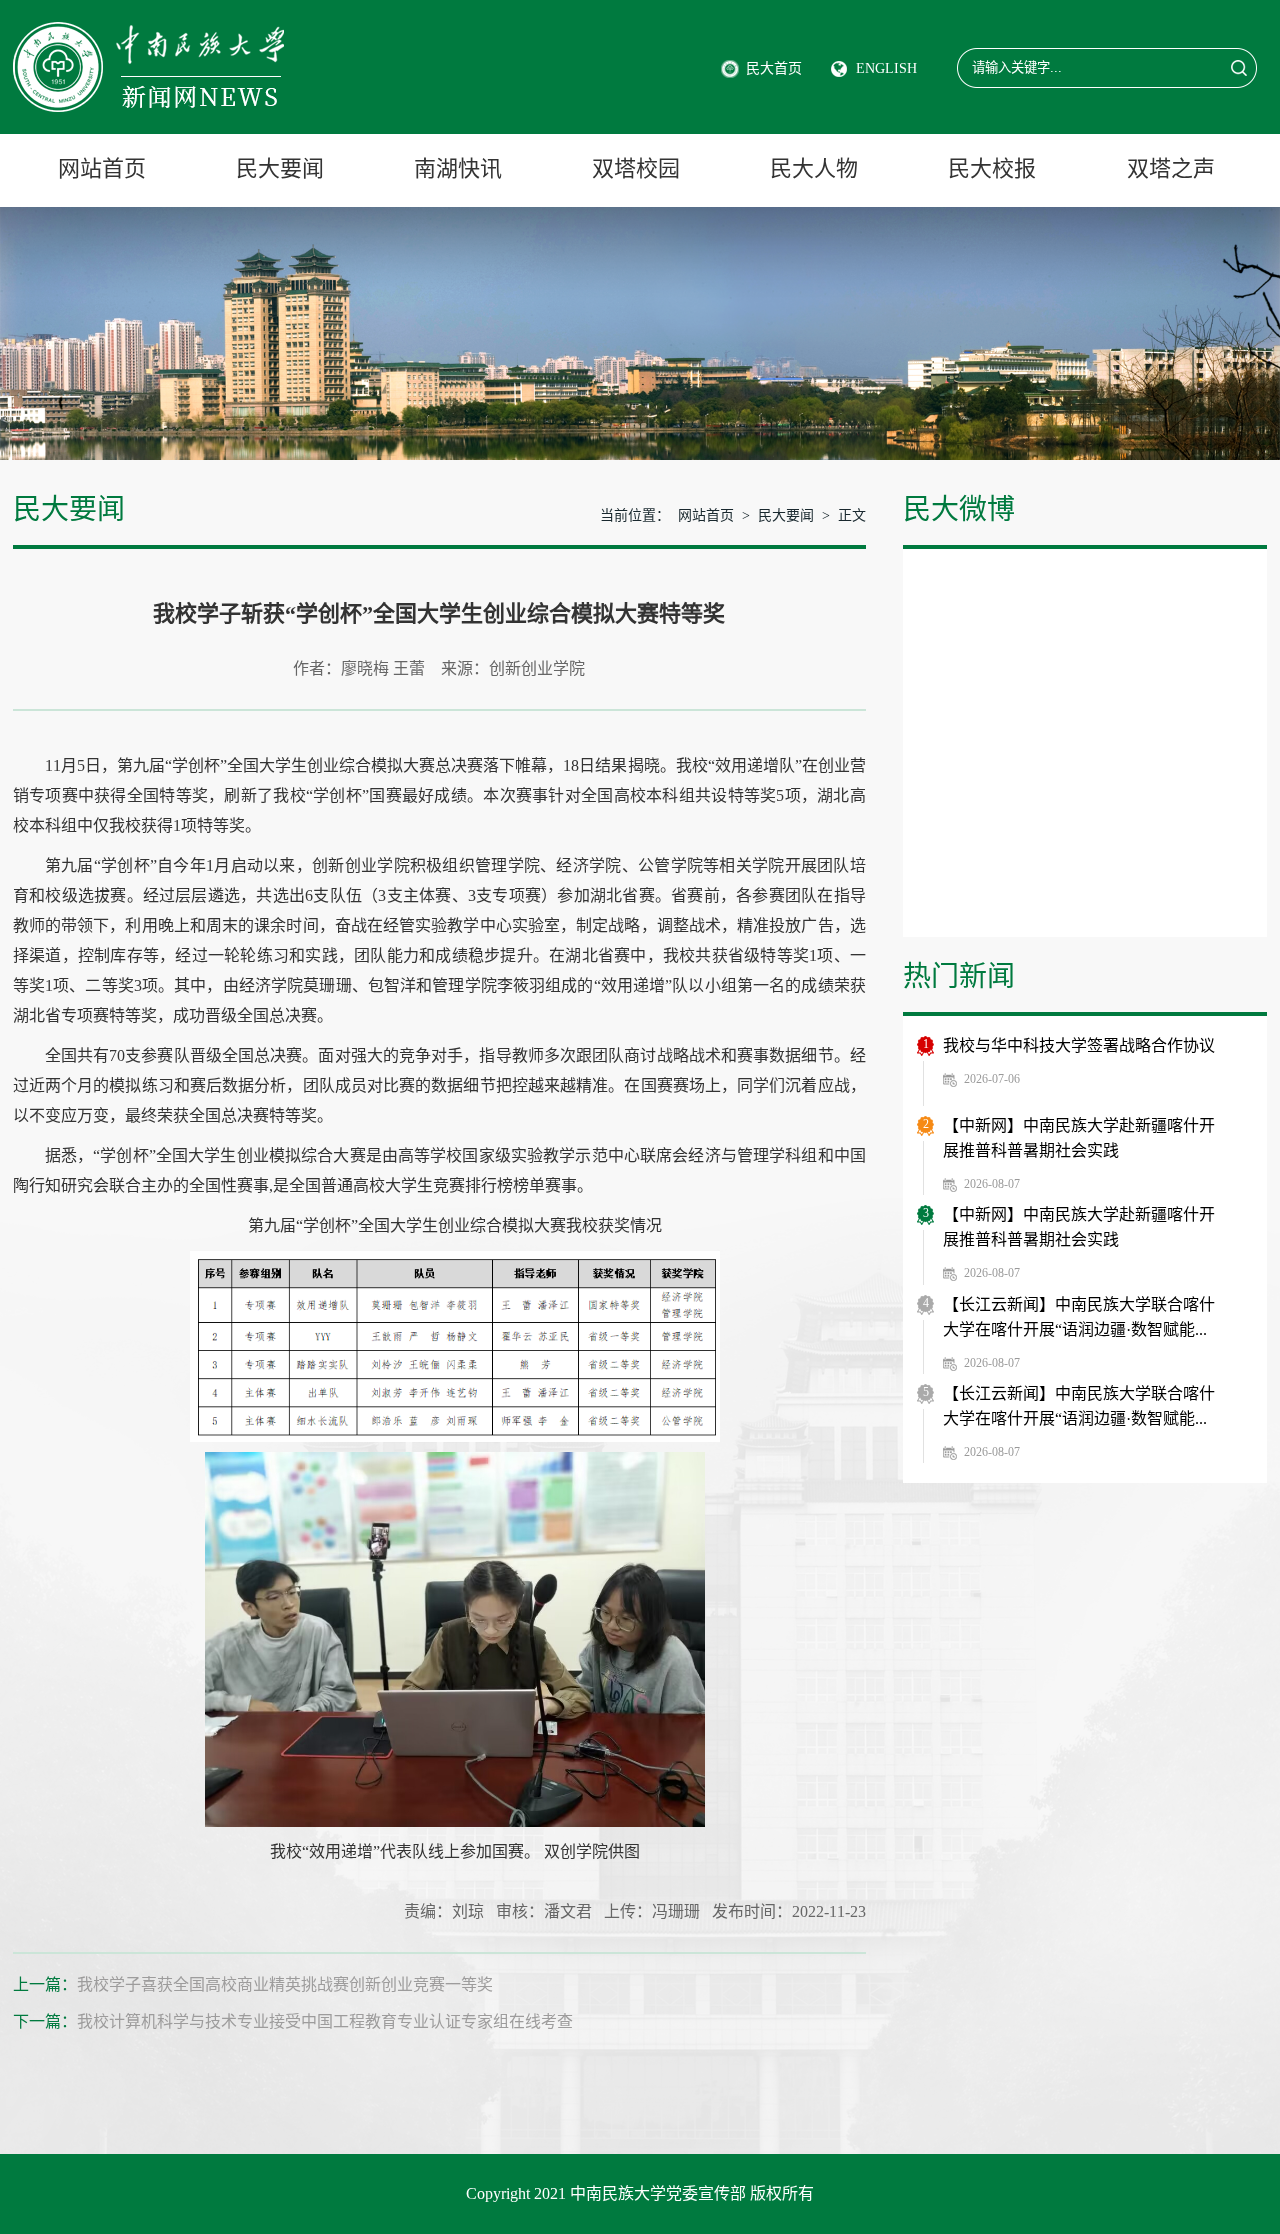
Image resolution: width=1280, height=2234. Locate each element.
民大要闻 (280, 168)
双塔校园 (636, 168)
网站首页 (102, 168)
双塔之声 (1171, 168)
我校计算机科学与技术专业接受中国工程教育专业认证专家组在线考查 (325, 2021)
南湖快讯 (458, 168)
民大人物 (814, 168)
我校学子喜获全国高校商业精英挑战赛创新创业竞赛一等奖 (285, 1984)
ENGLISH (886, 68)
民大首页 (774, 68)
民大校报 (992, 168)
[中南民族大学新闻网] (148, 32)
